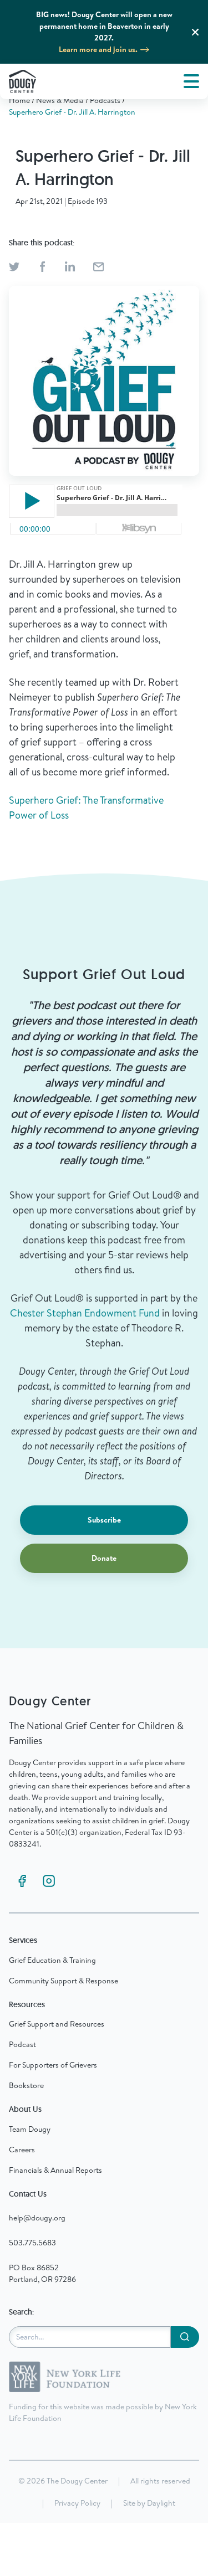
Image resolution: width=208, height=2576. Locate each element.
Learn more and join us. (98, 49)
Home (19, 100)
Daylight (161, 2503)
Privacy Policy (77, 2503)
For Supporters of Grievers (53, 2065)
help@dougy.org (37, 2218)
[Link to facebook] (22, 1881)
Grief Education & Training (52, 1960)
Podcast (22, 2044)
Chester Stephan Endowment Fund (85, 1313)
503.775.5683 (32, 2243)
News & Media (60, 100)
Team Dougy (30, 2129)
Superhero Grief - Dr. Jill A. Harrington (72, 112)
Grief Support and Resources (57, 2024)
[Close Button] (195, 32)
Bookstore (26, 2085)
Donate (104, 1558)
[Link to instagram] (49, 1881)
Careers (22, 2150)
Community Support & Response (64, 1981)
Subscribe (104, 1520)
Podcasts (105, 100)
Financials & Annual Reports (55, 2170)
